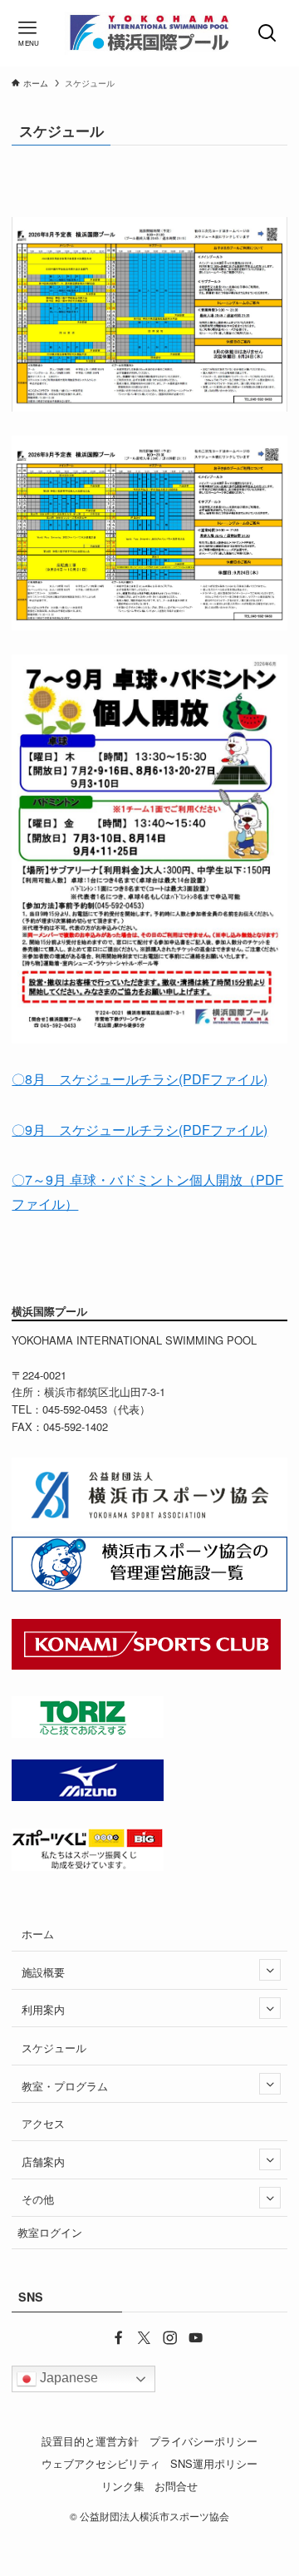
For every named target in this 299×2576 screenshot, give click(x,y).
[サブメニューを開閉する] (270, 1970)
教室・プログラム (65, 2086)
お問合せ (176, 2486)
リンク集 (123, 2486)
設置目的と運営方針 (90, 2441)
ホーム (38, 1934)
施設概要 (43, 1972)
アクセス (43, 2123)
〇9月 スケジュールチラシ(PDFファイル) (140, 1130)
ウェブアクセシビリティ (101, 2463)
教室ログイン (50, 2232)
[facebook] (111, 2337)
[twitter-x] (137, 2337)
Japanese (67, 2378)
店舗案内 (43, 2161)
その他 (38, 2199)
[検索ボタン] (270, 33)
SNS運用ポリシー (214, 2463)
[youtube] (188, 2337)
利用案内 (43, 2009)
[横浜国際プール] (149, 33)
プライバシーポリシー (203, 2441)
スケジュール (54, 2048)
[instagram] (162, 2337)
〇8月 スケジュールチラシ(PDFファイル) (140, 1079)
